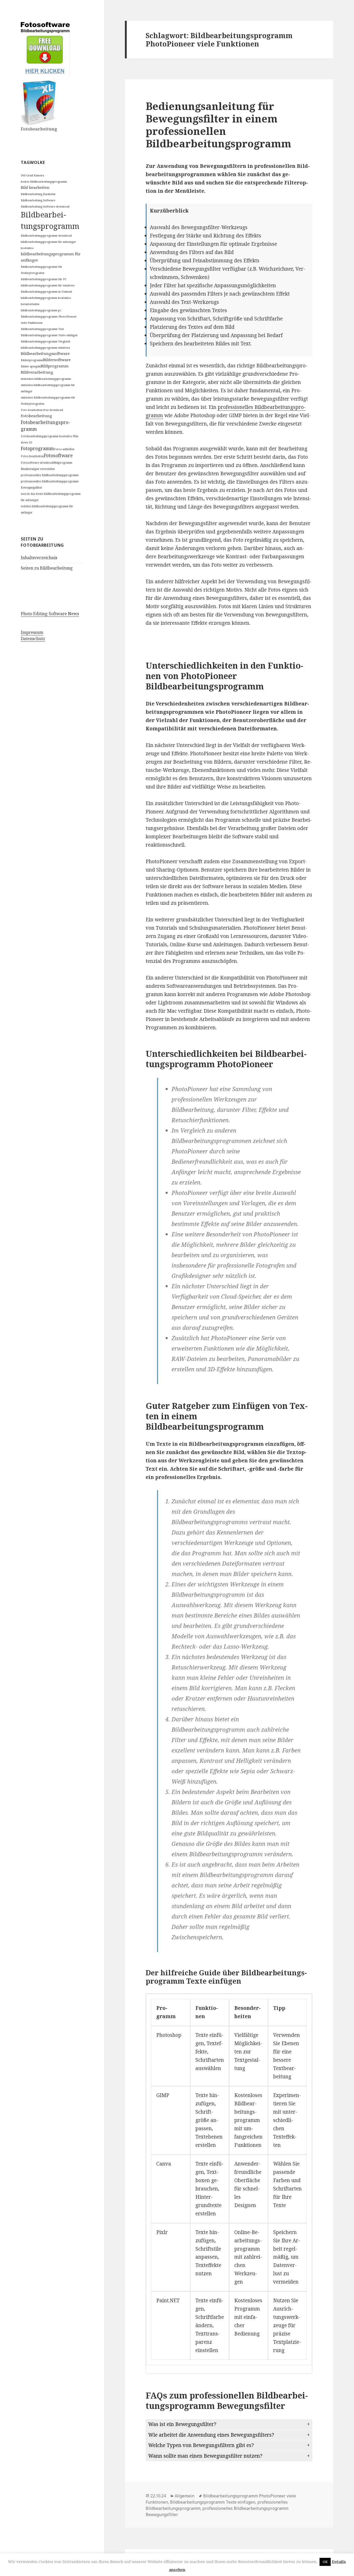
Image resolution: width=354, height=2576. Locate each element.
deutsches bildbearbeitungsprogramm (46, 379)
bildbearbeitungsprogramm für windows (48, 285)
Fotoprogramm (37, 448)
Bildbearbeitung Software (38, 200)
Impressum (32, 632)
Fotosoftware (58, 455)
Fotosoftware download (37, 463)
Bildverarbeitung (37, 372)
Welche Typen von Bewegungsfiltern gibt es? (201, 2445)
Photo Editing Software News (50, 614)
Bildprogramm (55, 366)
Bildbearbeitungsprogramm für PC (44, 279)
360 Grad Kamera (32, 175)
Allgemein (185, 2496)
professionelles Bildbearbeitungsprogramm (50, 475)
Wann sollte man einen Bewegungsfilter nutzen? (205, 2456)
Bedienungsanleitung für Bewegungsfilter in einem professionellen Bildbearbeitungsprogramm (218, 125)
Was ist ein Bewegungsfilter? (182, 2424)
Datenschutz (33, 639)
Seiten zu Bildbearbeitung (47, 568)
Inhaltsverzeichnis (39, 558)
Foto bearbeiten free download (42, 410)
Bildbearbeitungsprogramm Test (42, 329)
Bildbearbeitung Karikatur (38, 194)
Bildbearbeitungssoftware (45, 353)
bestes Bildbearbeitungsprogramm (44, 182)
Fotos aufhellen (64, 449)
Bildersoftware (57, 360)
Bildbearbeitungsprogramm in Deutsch (46, 292)
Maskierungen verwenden (38, 469)
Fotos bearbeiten (32, 456)
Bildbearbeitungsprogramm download (46, 236)
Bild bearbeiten (35, 187)
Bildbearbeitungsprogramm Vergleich (45, 341)
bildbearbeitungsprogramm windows (45, 348)
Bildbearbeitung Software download (45, 207)
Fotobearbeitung (36, 416)
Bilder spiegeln (31, 366)
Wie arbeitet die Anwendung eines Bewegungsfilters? (211, 2435)
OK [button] (325, 2562)
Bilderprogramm (32, 360)
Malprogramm (63, 463)
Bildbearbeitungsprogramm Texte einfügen (49, 335)
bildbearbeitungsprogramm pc (41, 310)
